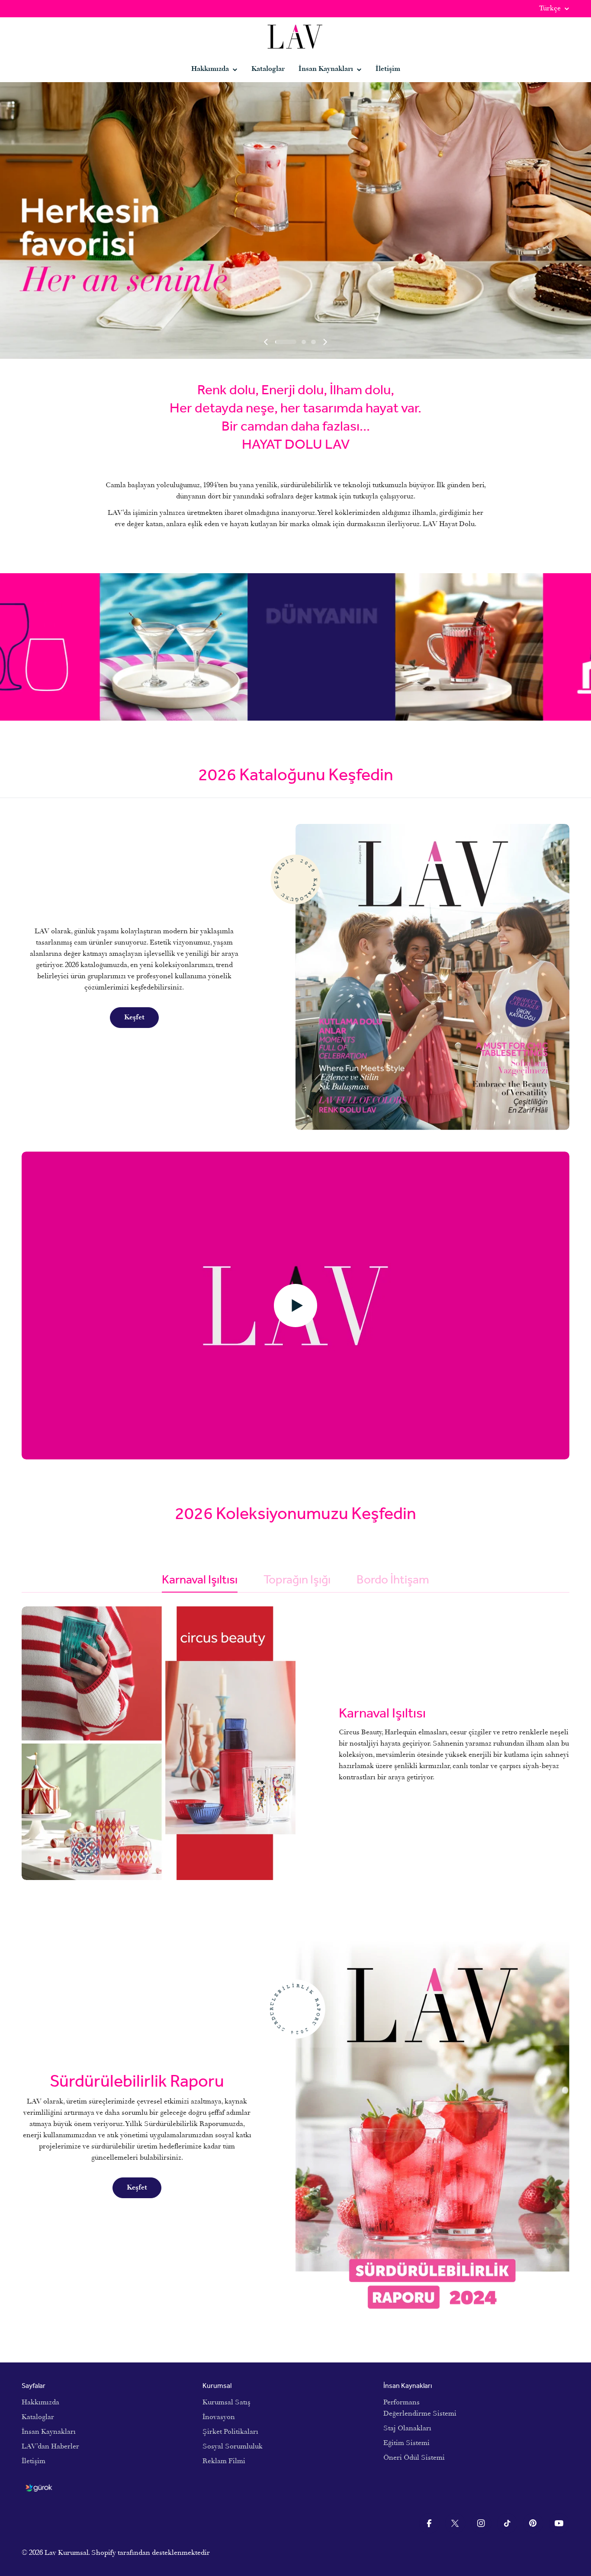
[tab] (200, 1582)
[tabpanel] (295, 1743)
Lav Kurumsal (66, 2553)
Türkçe (550, 9)
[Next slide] (325, 342)
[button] (277, 342)
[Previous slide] (266, 342)
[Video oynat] (295, 1306)
